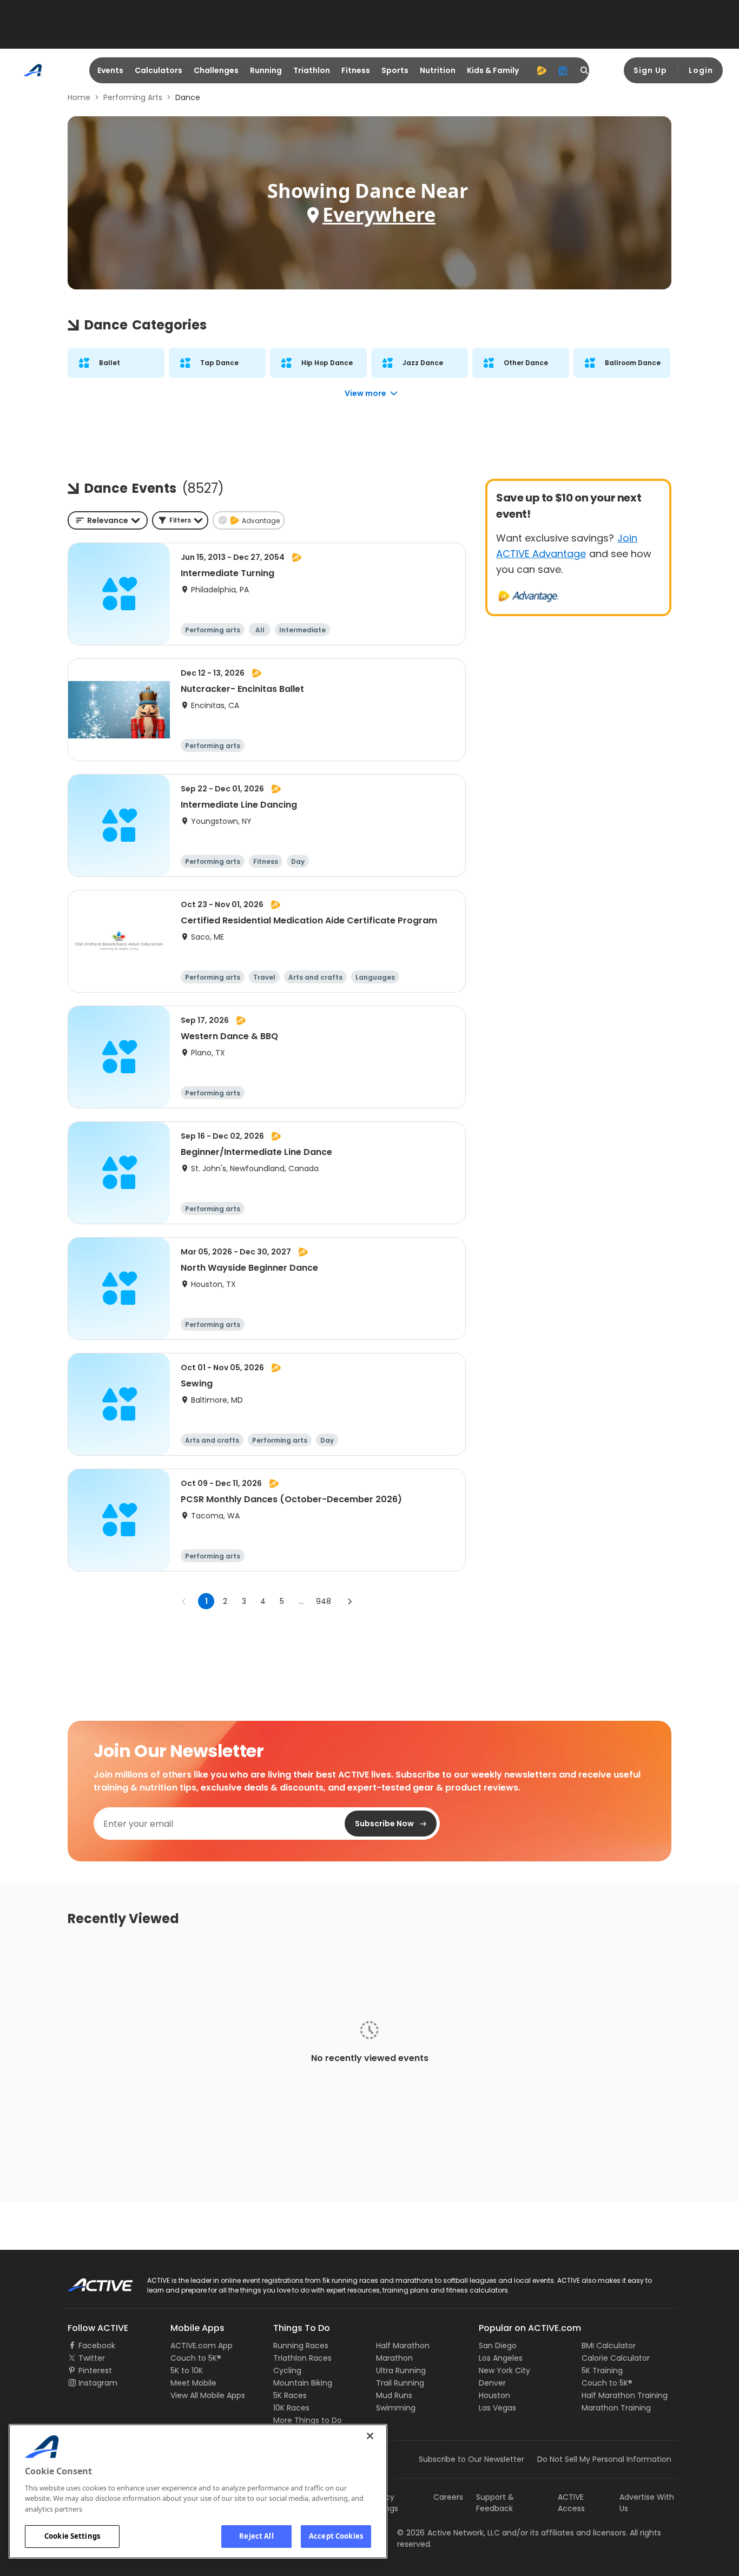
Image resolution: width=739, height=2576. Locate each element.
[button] (180, 520)
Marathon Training (616, 2408)
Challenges (216, 70)
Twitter (92, 2358)
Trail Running (400, 2383)
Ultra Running (401, 2370)
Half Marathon (403, 2346)
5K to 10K (187, 2370)
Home (79, 97)
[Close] (370, 2436)
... (301, 1601)
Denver (492, 2383)
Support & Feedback (495, 2503)
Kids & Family (493, 70)
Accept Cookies (336, 2536)
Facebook (97, 2346)
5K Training (602, 2370)
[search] (585, 70)
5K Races (290, 2395)
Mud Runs (394, 2395)
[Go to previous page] (184, 1601)
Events (110, 70)
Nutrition (438, 70)
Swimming (396, 2408)
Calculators (159, 70)
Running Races (301, 2346)
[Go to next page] (349, 1601)
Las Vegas (497, 2408)
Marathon (394, 2358)
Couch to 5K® (196, 2358)
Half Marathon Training (625, 2395)
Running (266, 70)
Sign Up (650, 70)
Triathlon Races (302, 2358)
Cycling (287, 2370)
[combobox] (108, 520)
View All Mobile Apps (208, 2395)
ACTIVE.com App (202, 2346)
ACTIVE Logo (91, 2281)
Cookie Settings (72, 2536)
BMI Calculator (609, 2346)
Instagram (98, 2383)
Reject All (256, 2536)
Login (701, 70)
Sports (395, 70)
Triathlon (312, 70)
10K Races (291, 2408)
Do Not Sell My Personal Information (604, 2459)
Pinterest (95, 2370)
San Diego (498, 2346)
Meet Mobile (193, 2383)
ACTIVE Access (571, 2503)
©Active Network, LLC (448, 2533)
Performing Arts (133, 97)
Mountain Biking (303, 2383)
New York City (504, 2370)
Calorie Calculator (616, 2358)
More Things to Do (308, 2420)
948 (324, 1601)
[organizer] (563, 70)
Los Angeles (501, 2358)
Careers (448, 2497)
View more (365, 393)
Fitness (356, 70)
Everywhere (379, 214)
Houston (494, 2395)
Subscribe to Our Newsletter (471, 2459)
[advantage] (542, 70)
